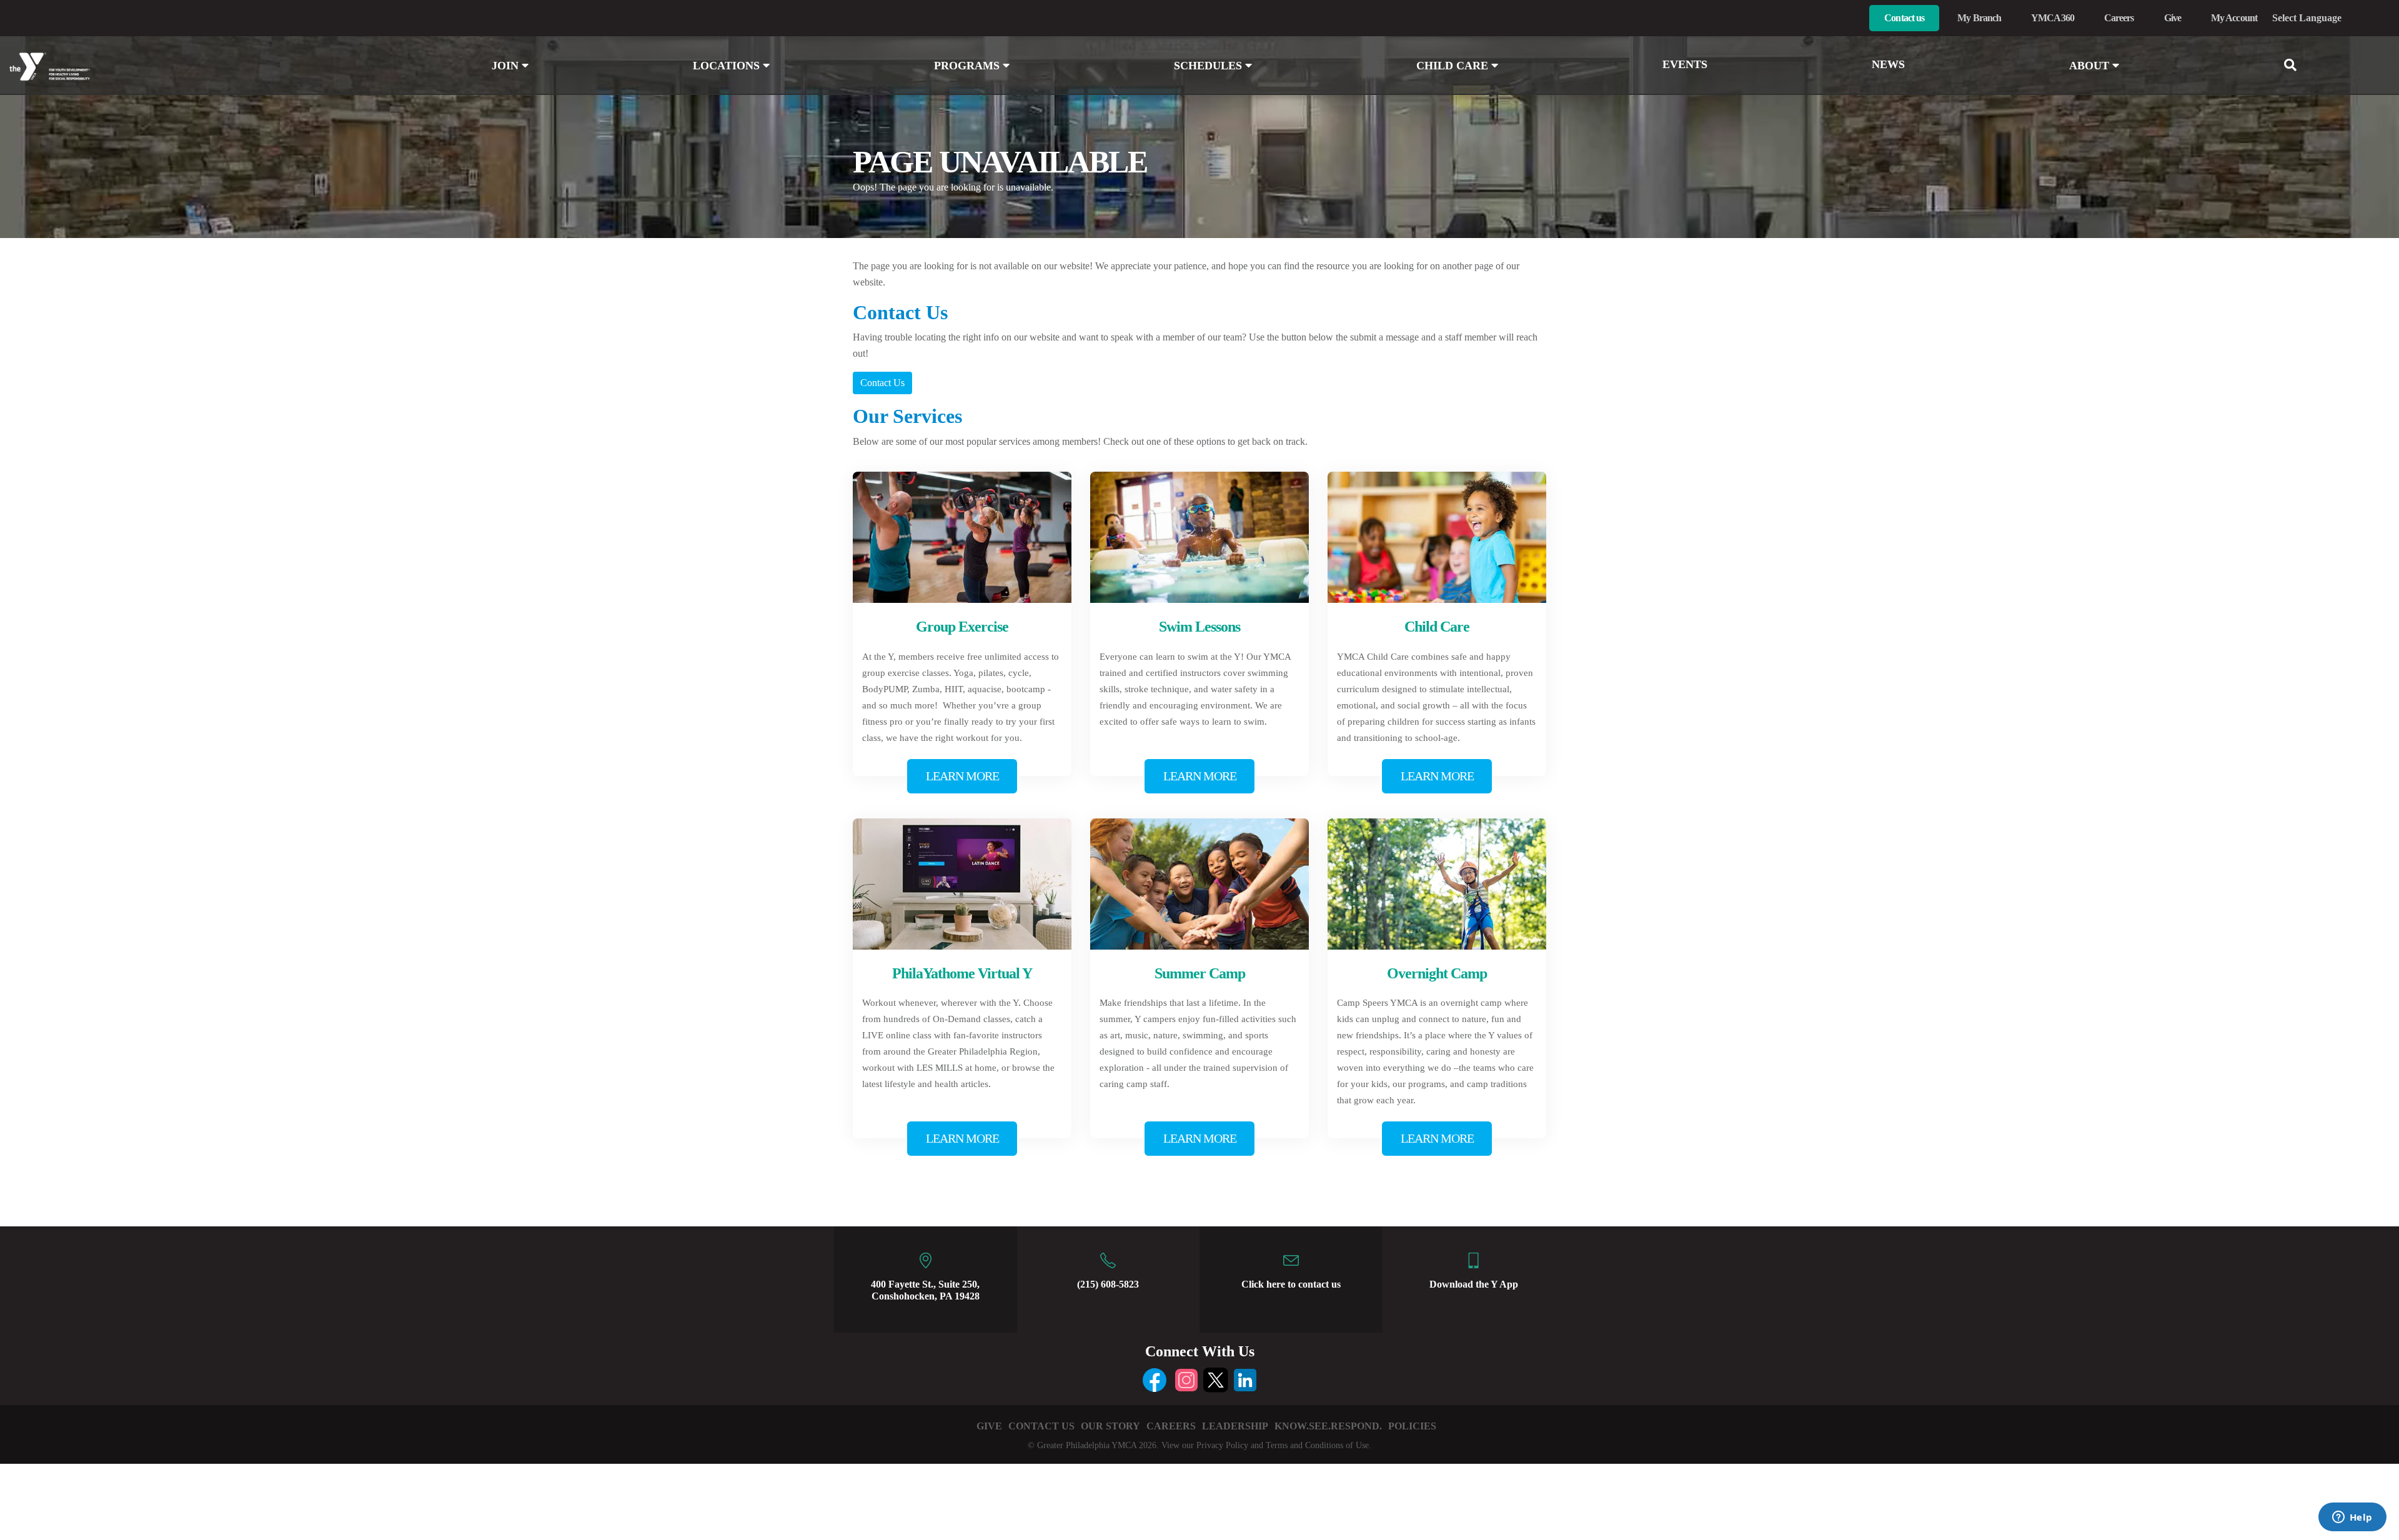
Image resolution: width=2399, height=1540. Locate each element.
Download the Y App (1474, 1284)
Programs (968, 66)
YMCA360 (2053, 18)
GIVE (989, 1426)
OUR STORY (1110, 1426)
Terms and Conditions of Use (1317, 1445)
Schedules (1209, 66)
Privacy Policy (1222, 1445)
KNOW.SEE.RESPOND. (1328, 1426)
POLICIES (1412, 1426)
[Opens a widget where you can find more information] (2352, 1518)
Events (1685, 64)
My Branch (1979, 18)
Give (2173, 18)
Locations (728, 66)
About (2091, 66)
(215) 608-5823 (1108, 1284)
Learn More (962, 776)
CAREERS (1171, 1426)
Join (507, 66)
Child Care (1454, 66)
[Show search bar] (2295, 65)
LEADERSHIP (1235, 1426)
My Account (2234, 18)
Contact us (1904, 18)
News (1888, 64)
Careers (2119, 18)
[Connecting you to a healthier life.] (200, 67)
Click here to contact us (1291, 1284)
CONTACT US (1041, 1426)
